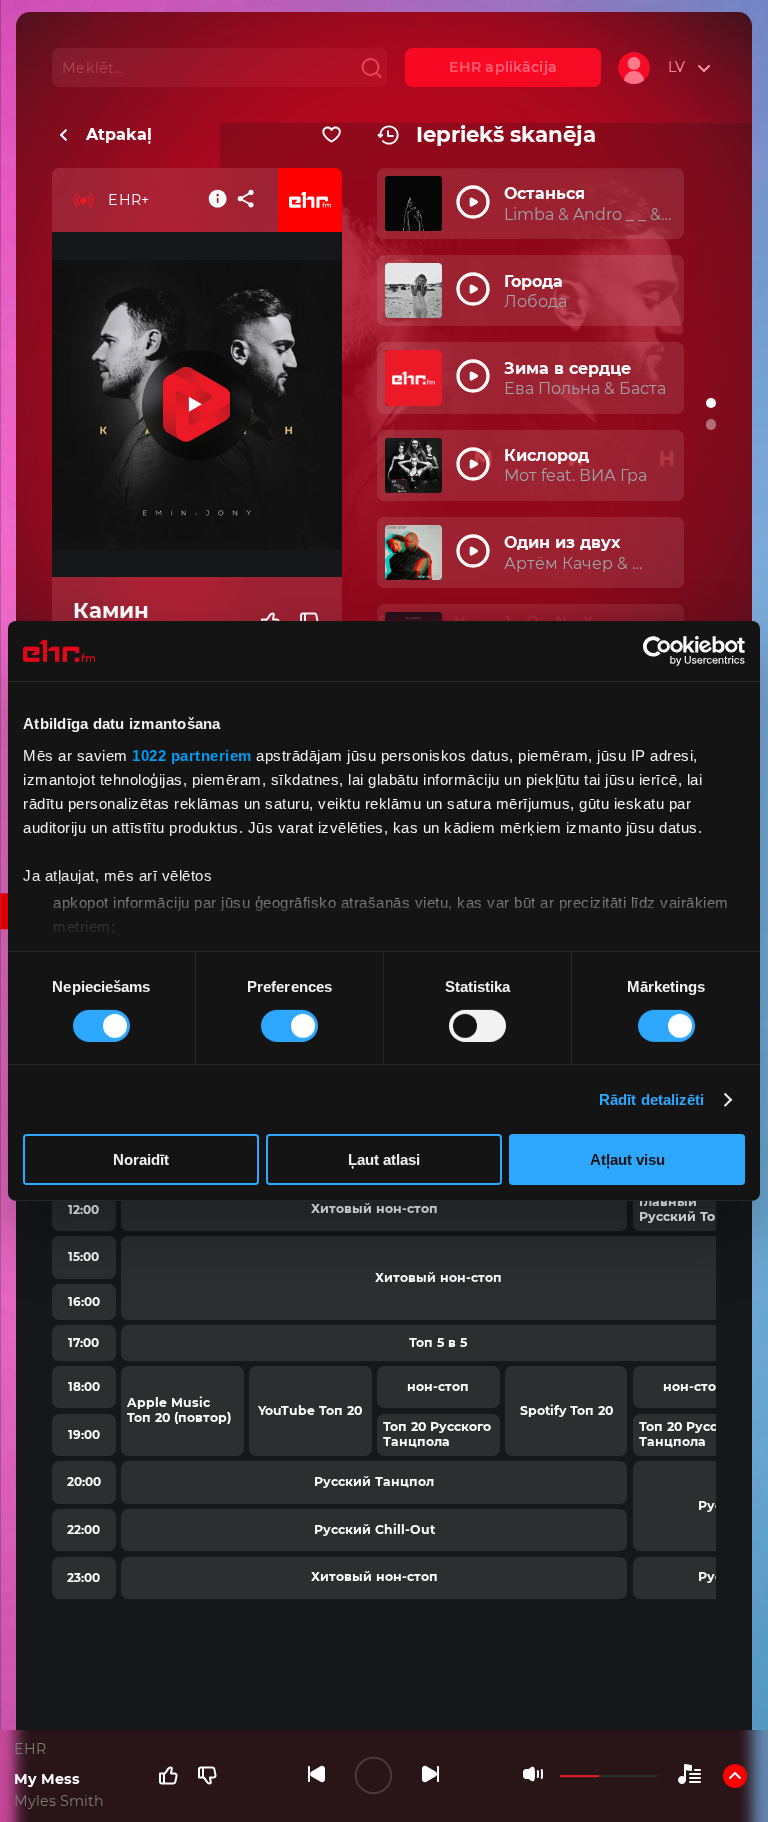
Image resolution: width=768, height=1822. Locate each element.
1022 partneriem (192, 754)
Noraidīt (141, 1159)
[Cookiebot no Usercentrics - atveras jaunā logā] (657, 651)
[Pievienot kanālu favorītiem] (331, 135)
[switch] (289, 1026)
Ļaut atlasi (384, 1159)
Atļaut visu (627, 1159)
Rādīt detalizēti (652, 1099)
